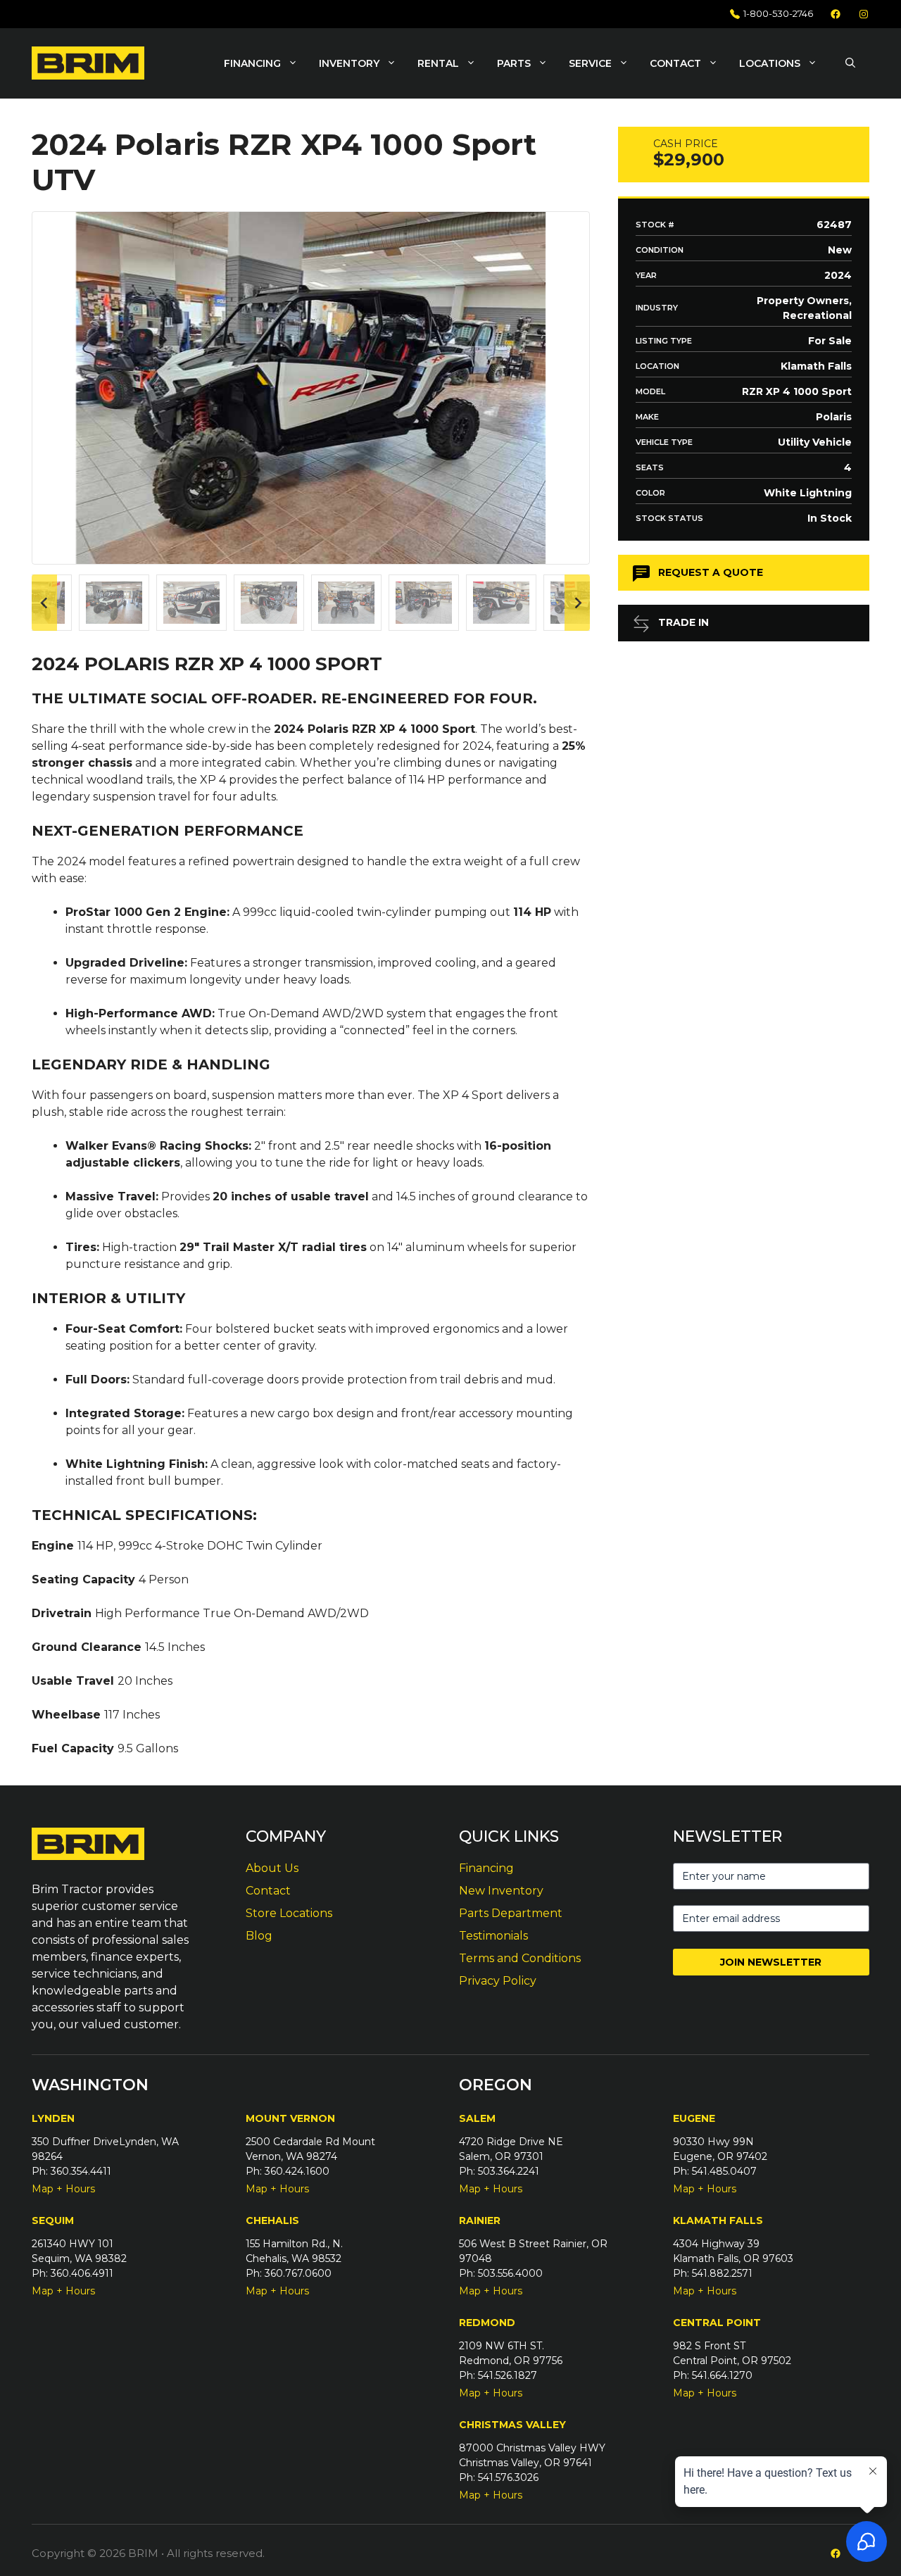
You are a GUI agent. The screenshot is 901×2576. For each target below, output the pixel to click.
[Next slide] (577, 603)
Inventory (349, 63)
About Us (272, 1868)
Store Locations (289, 1913)
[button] (850, 63)
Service (590, 63)
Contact (675, 63)
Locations (770, 63)
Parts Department (511, 1913)
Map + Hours (63, 2189)
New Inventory (501, 1891)
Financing (252, 63)
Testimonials (493, 1936)
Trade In (683, 622)
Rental (438, 63)
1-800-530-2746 (778, 13)
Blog (259, 1936)
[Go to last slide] (44, 603)
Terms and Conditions (520, 1958)
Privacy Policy (498, 1981)
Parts (514, 63)
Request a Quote (711, 572)
